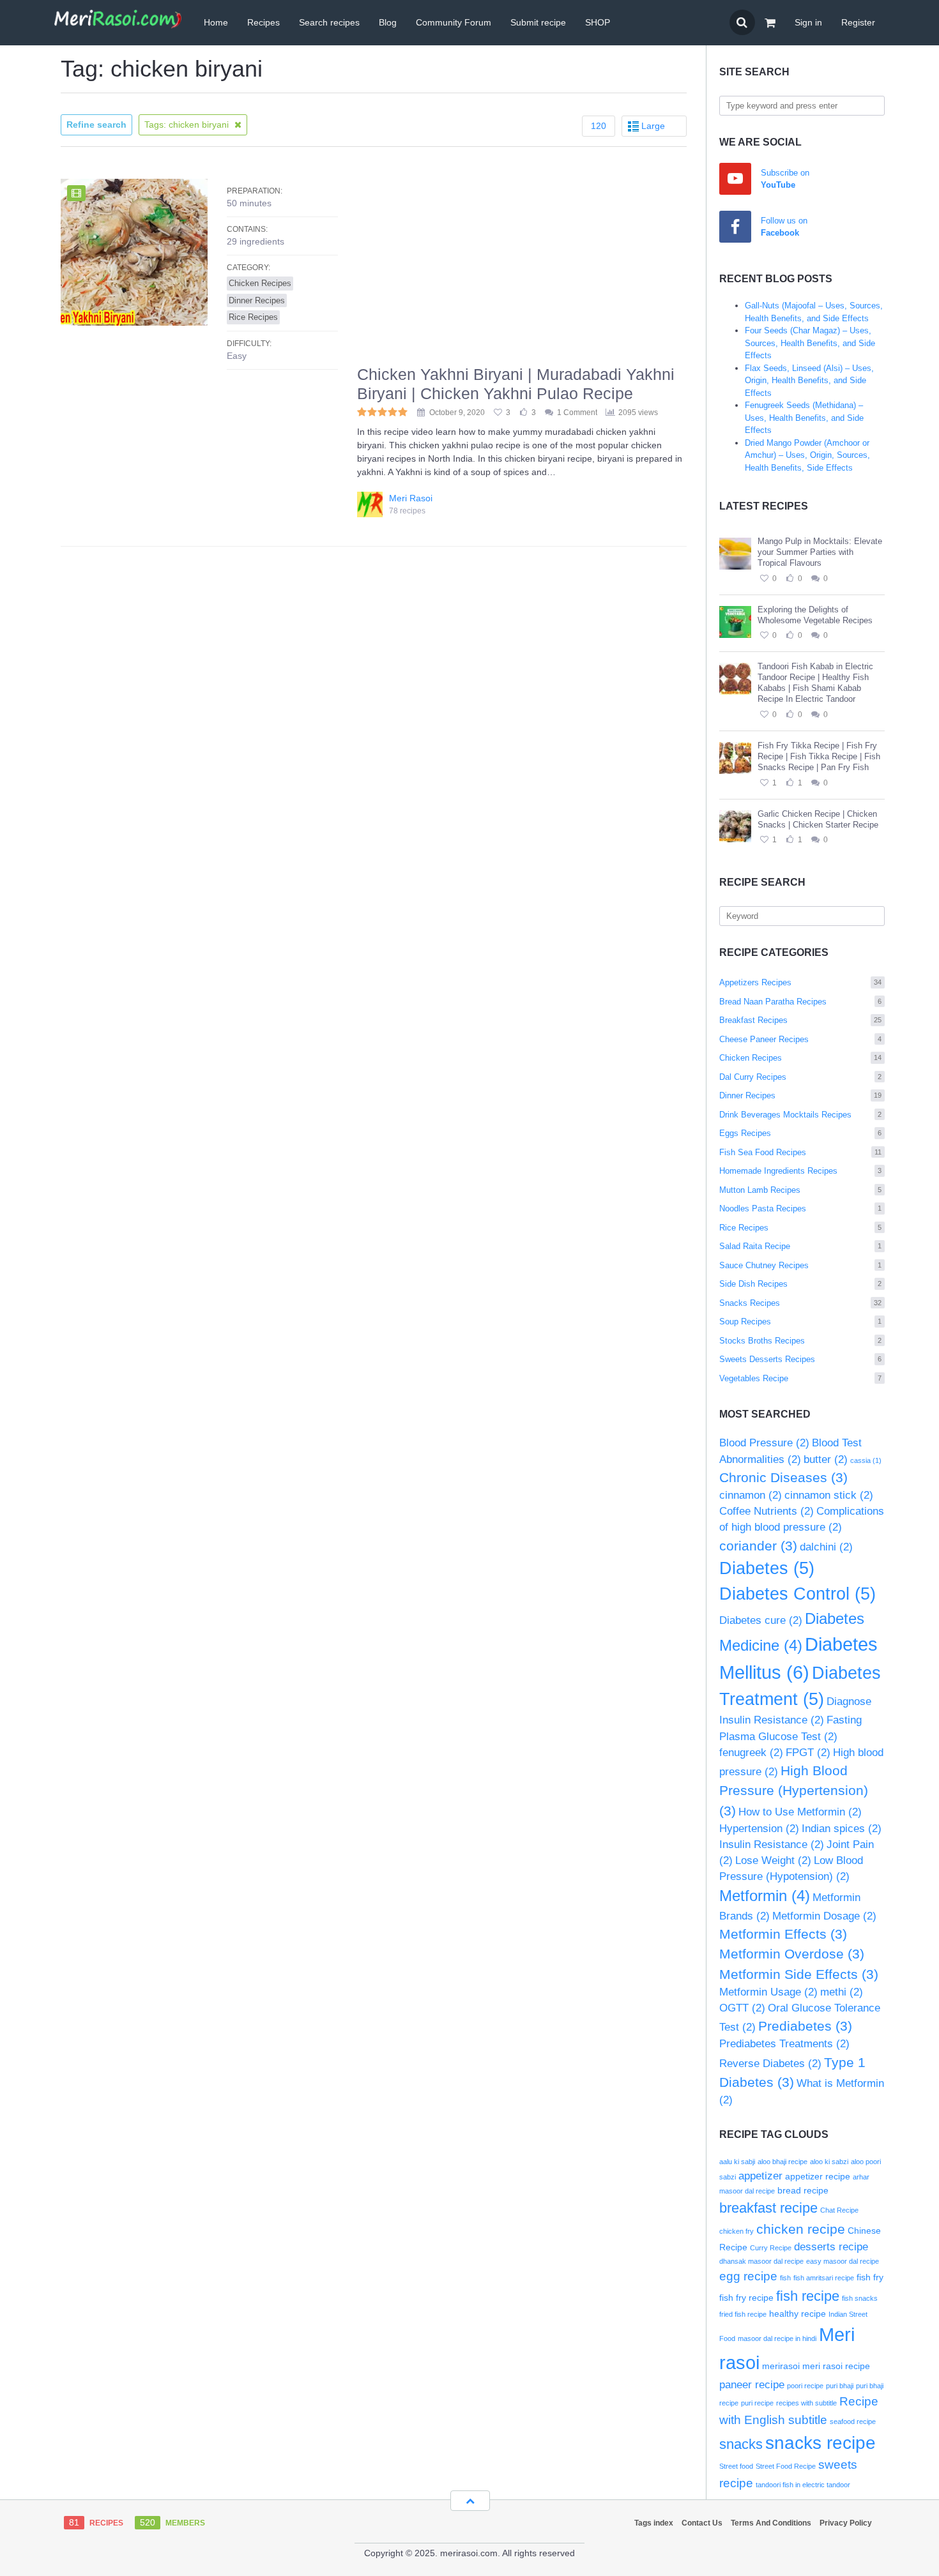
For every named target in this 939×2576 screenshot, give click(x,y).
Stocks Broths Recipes (800, 1341)
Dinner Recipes (800, 1095)
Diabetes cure (761, 1620)
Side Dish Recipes (800, 1284)
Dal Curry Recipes (800, 1077)
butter (826, 1459)
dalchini (826, 1547)
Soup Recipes (800, 1322)
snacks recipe (821, 2443)
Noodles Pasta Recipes (800, 1208)
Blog (388, 22)
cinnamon (751, 1495)
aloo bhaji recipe (782, 2162)
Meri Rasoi (411, 498)
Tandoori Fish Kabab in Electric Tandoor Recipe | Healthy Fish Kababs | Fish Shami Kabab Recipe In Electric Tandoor (815, 683)
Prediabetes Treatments (784, 2044)
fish (785, 2278)
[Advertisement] (522, 269)
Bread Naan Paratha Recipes (800, 1002)
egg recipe (748, 2276)
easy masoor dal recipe (843, 2261)
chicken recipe (801, 2229)
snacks (741, 2444)
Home (216, 22)
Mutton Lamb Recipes (800, 1190)
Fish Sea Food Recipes (800, 1152)
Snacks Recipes (800, 1303)
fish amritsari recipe (824, 2278)
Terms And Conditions (771, 2523)
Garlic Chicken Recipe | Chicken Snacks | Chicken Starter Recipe (818, 819)
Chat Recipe (839, 2210)
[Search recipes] (742, 22)
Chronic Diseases (783, 1477)
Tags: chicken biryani (188, 125)
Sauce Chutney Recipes (800, 1265)
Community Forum (454, 22)
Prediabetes (805, 2026)
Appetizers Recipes (800, 982)
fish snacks (860, 2298)
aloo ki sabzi (829, 2162)
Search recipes (329, 22)
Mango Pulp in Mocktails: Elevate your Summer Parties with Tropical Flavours (820, 552)
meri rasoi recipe (836, 2366)
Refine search (96, 125)
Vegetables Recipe (800, 1378)
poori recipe (805, 2386)
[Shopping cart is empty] (770, 23)
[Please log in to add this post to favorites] (764, 579)
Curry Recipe (771, 2248)
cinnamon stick (829, 1495)
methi (842, 1992)
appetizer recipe (818, 2176)
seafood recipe (853, 2421)
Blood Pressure (764, 1443)
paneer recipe (752, 2385)
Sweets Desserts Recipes (800, 1359)
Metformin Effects (783, 1934)
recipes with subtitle (806, 2403)
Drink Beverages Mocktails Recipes (800, 1115)
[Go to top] (470, 2501)
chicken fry (737, 2231)
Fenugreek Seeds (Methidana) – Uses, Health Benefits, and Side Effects (804, 418)
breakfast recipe (768, 2208)
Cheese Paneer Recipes (800, 1039)
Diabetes (767, 1568)
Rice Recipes (800, 1228)
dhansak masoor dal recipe (761, 2261)
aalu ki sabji (737, 2162)
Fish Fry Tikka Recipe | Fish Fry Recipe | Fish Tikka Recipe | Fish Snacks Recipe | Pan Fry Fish (819, 756)
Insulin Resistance (772, 1845)
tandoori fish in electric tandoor (803, 2485)
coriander (758, 1546)
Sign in (808, 22)
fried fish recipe (743, 2314)
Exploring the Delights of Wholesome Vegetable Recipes (815, 615)
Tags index (654, 2523)
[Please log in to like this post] (790, 579)
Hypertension (759, 1829)
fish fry (870, 2277)
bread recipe (803, 2190)
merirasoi (781, 2366)
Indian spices (842, 1829)
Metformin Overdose (792, 1954)
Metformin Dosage (824, 1916)
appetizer (760, 2176)
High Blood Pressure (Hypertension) (794, 1791)
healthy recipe (798, 2314)
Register (858, 22)
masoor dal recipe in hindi (777, 2338)
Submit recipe (538, 22)
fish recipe (808, 2296)
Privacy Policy (846, 2523)
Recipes (263, 22)
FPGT (808, 1753)
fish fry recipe (746, 2298)
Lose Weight (773, 1860)
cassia (866, 1460)
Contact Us (702, 2523)
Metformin (765, 1896)
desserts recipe (831, 2247)
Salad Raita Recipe (800, 1246)
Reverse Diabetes (770, 2064)
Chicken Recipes (800, 1058)
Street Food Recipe (786, 2466)
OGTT (742, 2008)
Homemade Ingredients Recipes (800, 1171)
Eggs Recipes (800, 1133)
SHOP (598, 22)
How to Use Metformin (800, 1812)
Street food (736, 2466)
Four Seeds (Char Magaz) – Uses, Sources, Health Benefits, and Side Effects (810, 343)
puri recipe (757, 2403)
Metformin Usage (768, 1992)
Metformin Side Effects (799, 1974)
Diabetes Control (798, 1594)
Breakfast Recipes (800, 1020)
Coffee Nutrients (767, 1511)
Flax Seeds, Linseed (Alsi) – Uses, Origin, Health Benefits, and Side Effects (809, 381)
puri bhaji (840, 2386)
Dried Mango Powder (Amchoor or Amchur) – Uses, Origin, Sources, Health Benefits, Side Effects (807, 455)
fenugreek (751, 1753)
